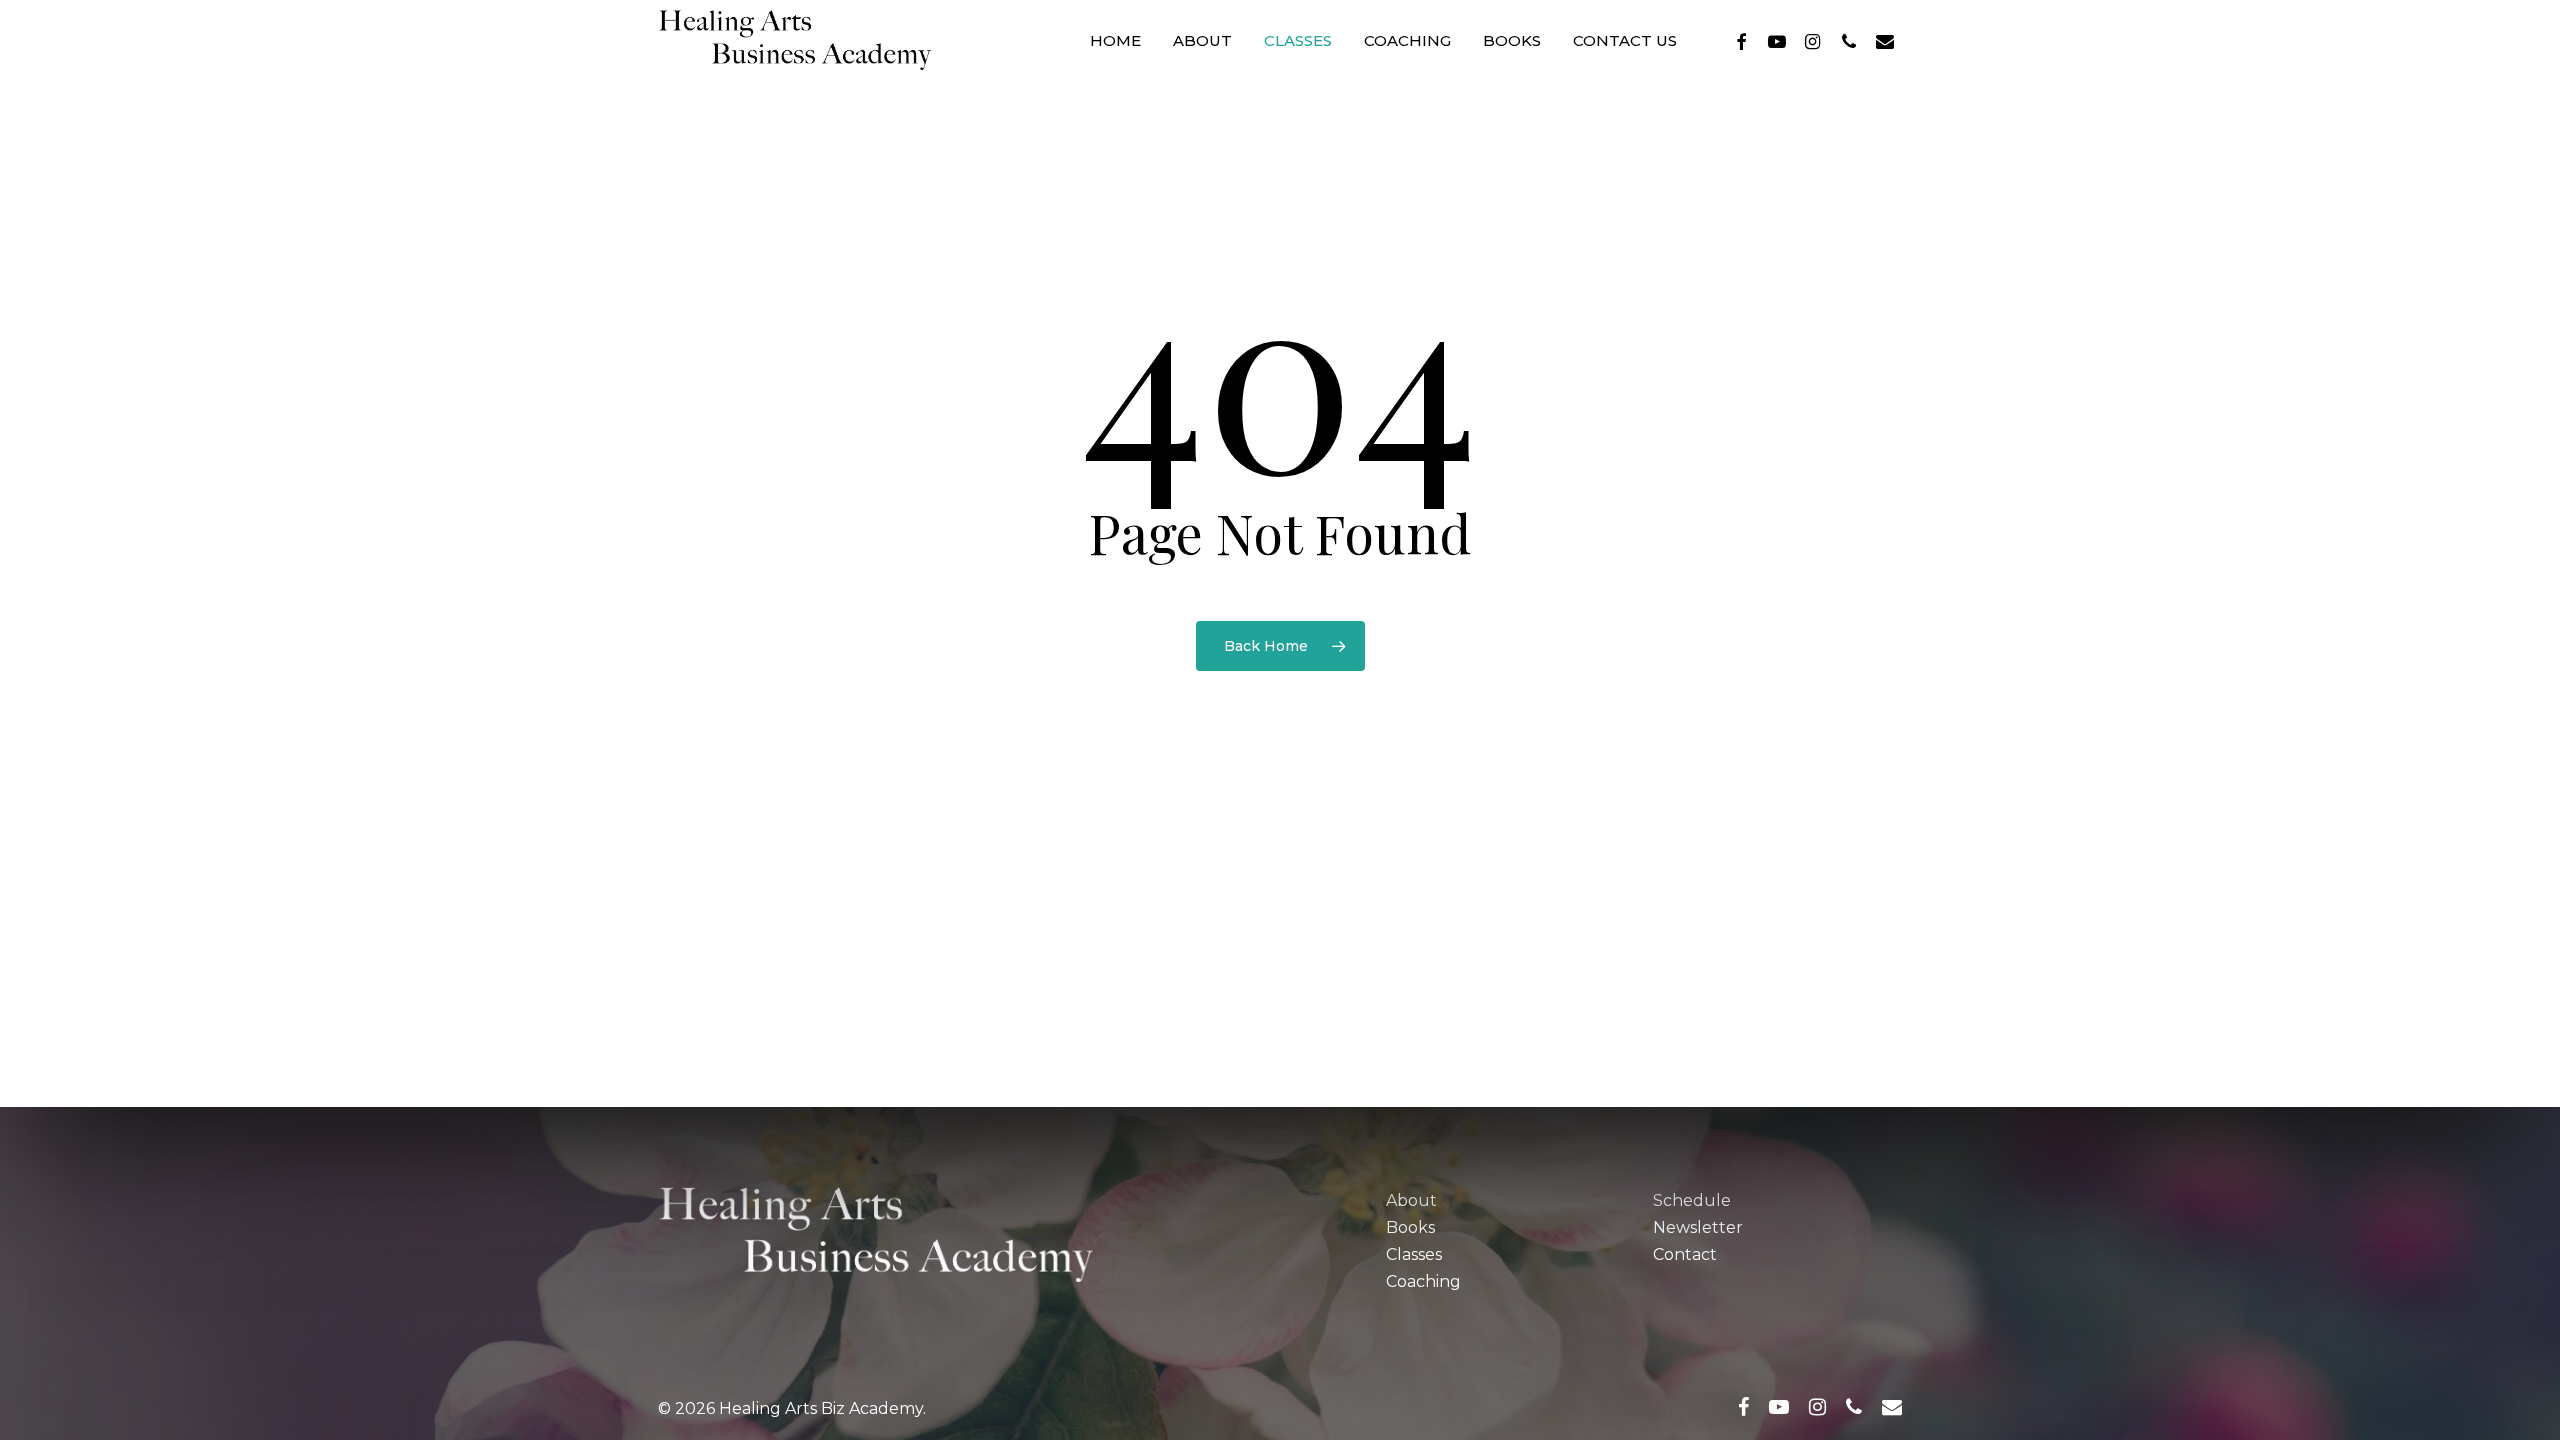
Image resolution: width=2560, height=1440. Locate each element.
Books (1410, 1227)
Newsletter (1698, 1227)
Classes (1414, 1254)
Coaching (1423, 1281)
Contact (1685, 1254)
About (1411, 1200)
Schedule (1692, 1200)
